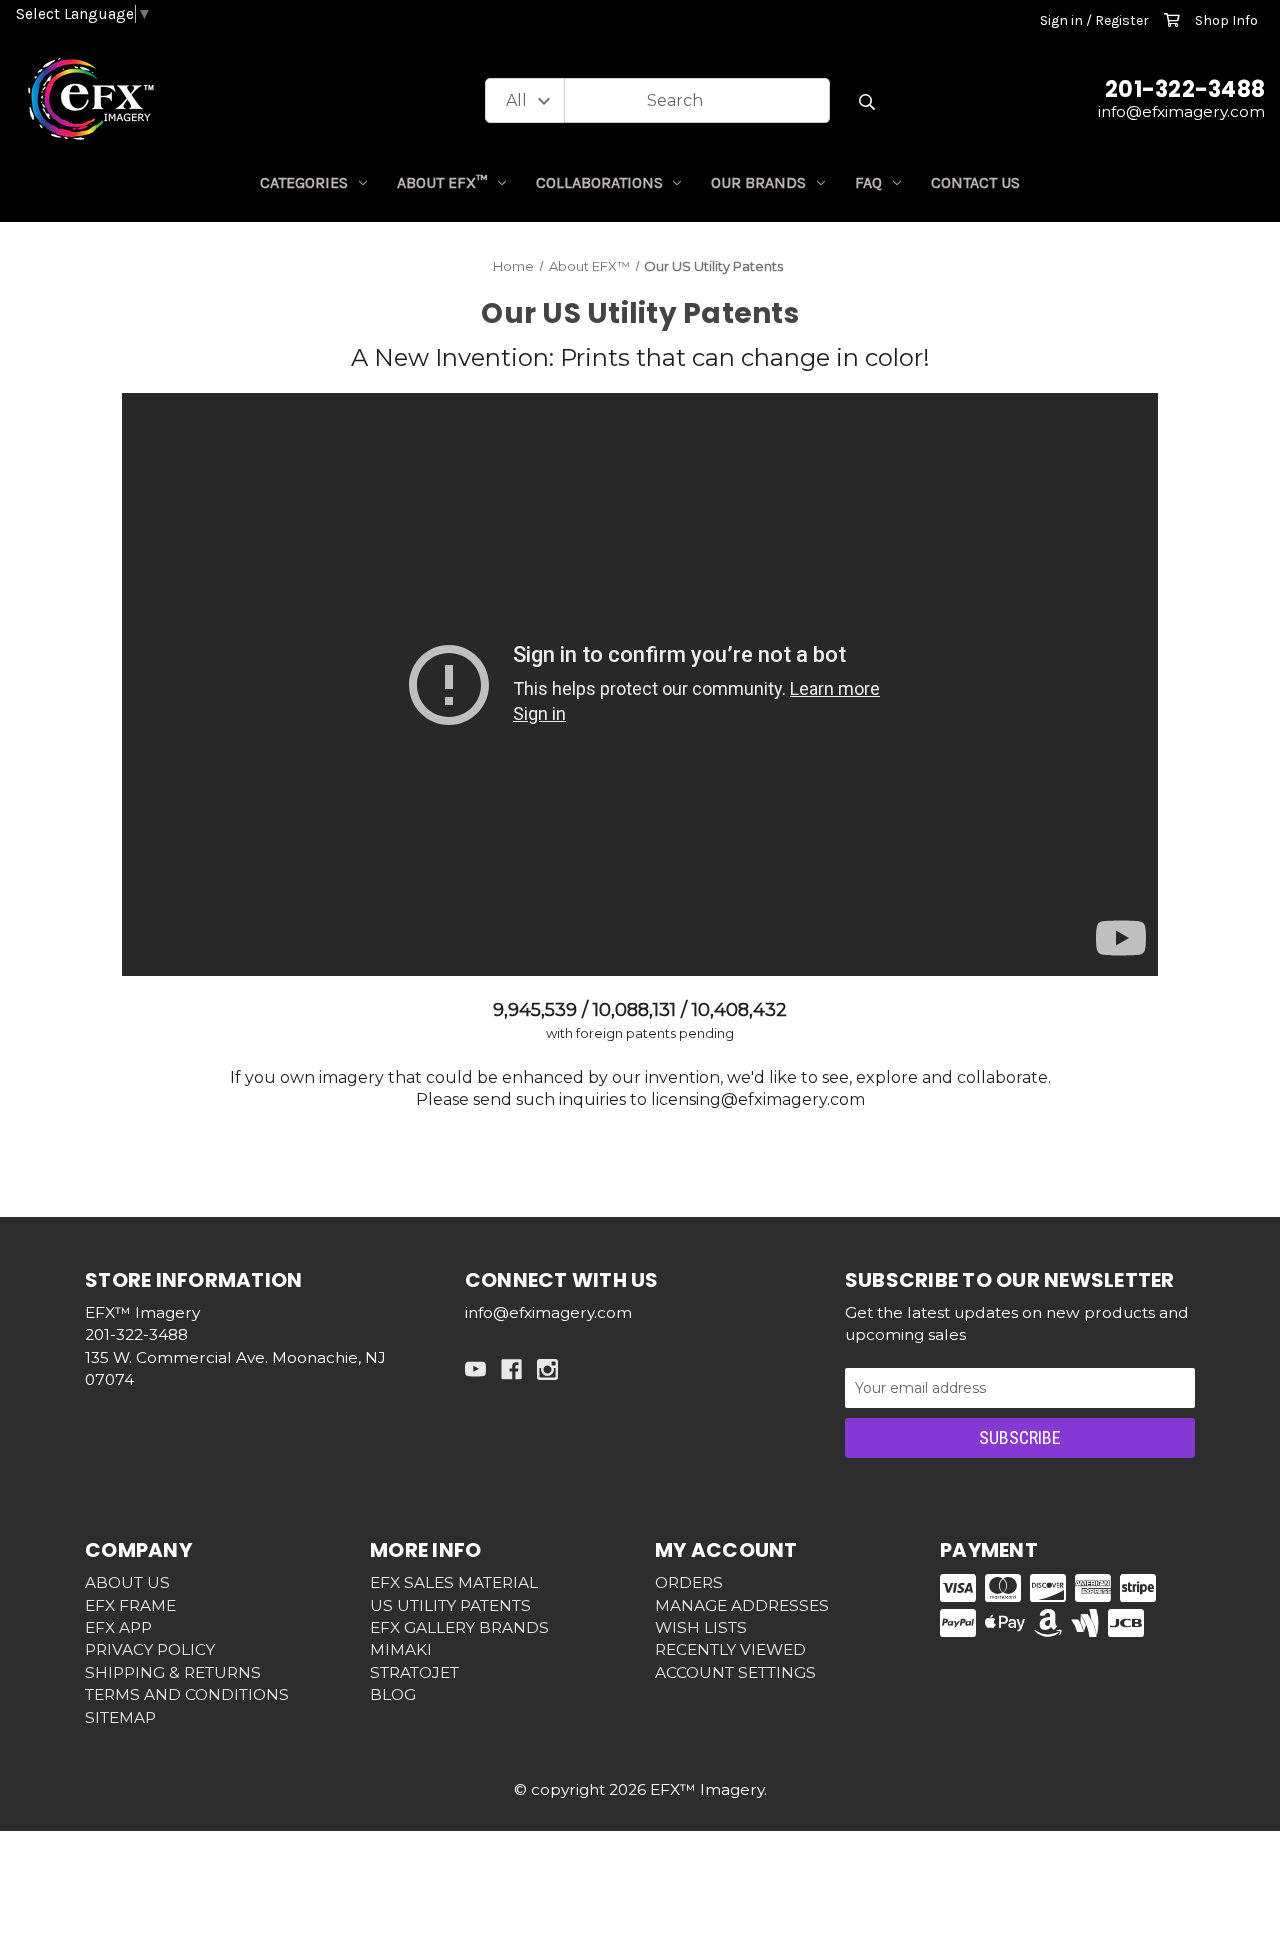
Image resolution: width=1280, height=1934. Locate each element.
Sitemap (120, 1717)
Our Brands (758, 182)
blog (393, 1694)
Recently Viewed (730, 1649)
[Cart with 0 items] (1172, 20)
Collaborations (599, 182)
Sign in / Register (1094, 20)
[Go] (866, 102)
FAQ (868, 182)
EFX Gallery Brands (459, 1627)
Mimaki (401, 1649)
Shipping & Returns (173, 1672)
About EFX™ (442, 182)
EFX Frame (130, 1605)
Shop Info (1226, 20)
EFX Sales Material (454, 1582)
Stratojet (414, 1672)
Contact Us (975, 182)
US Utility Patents (450, 1605)
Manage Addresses (742, 1605)
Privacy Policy (150, 1649)
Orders (689, 1582)
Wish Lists (701, 1627)
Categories (304, 182)
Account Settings (735, 1672)
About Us (127, 1582)
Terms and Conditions (187, 1694)
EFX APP (118, 1627)
